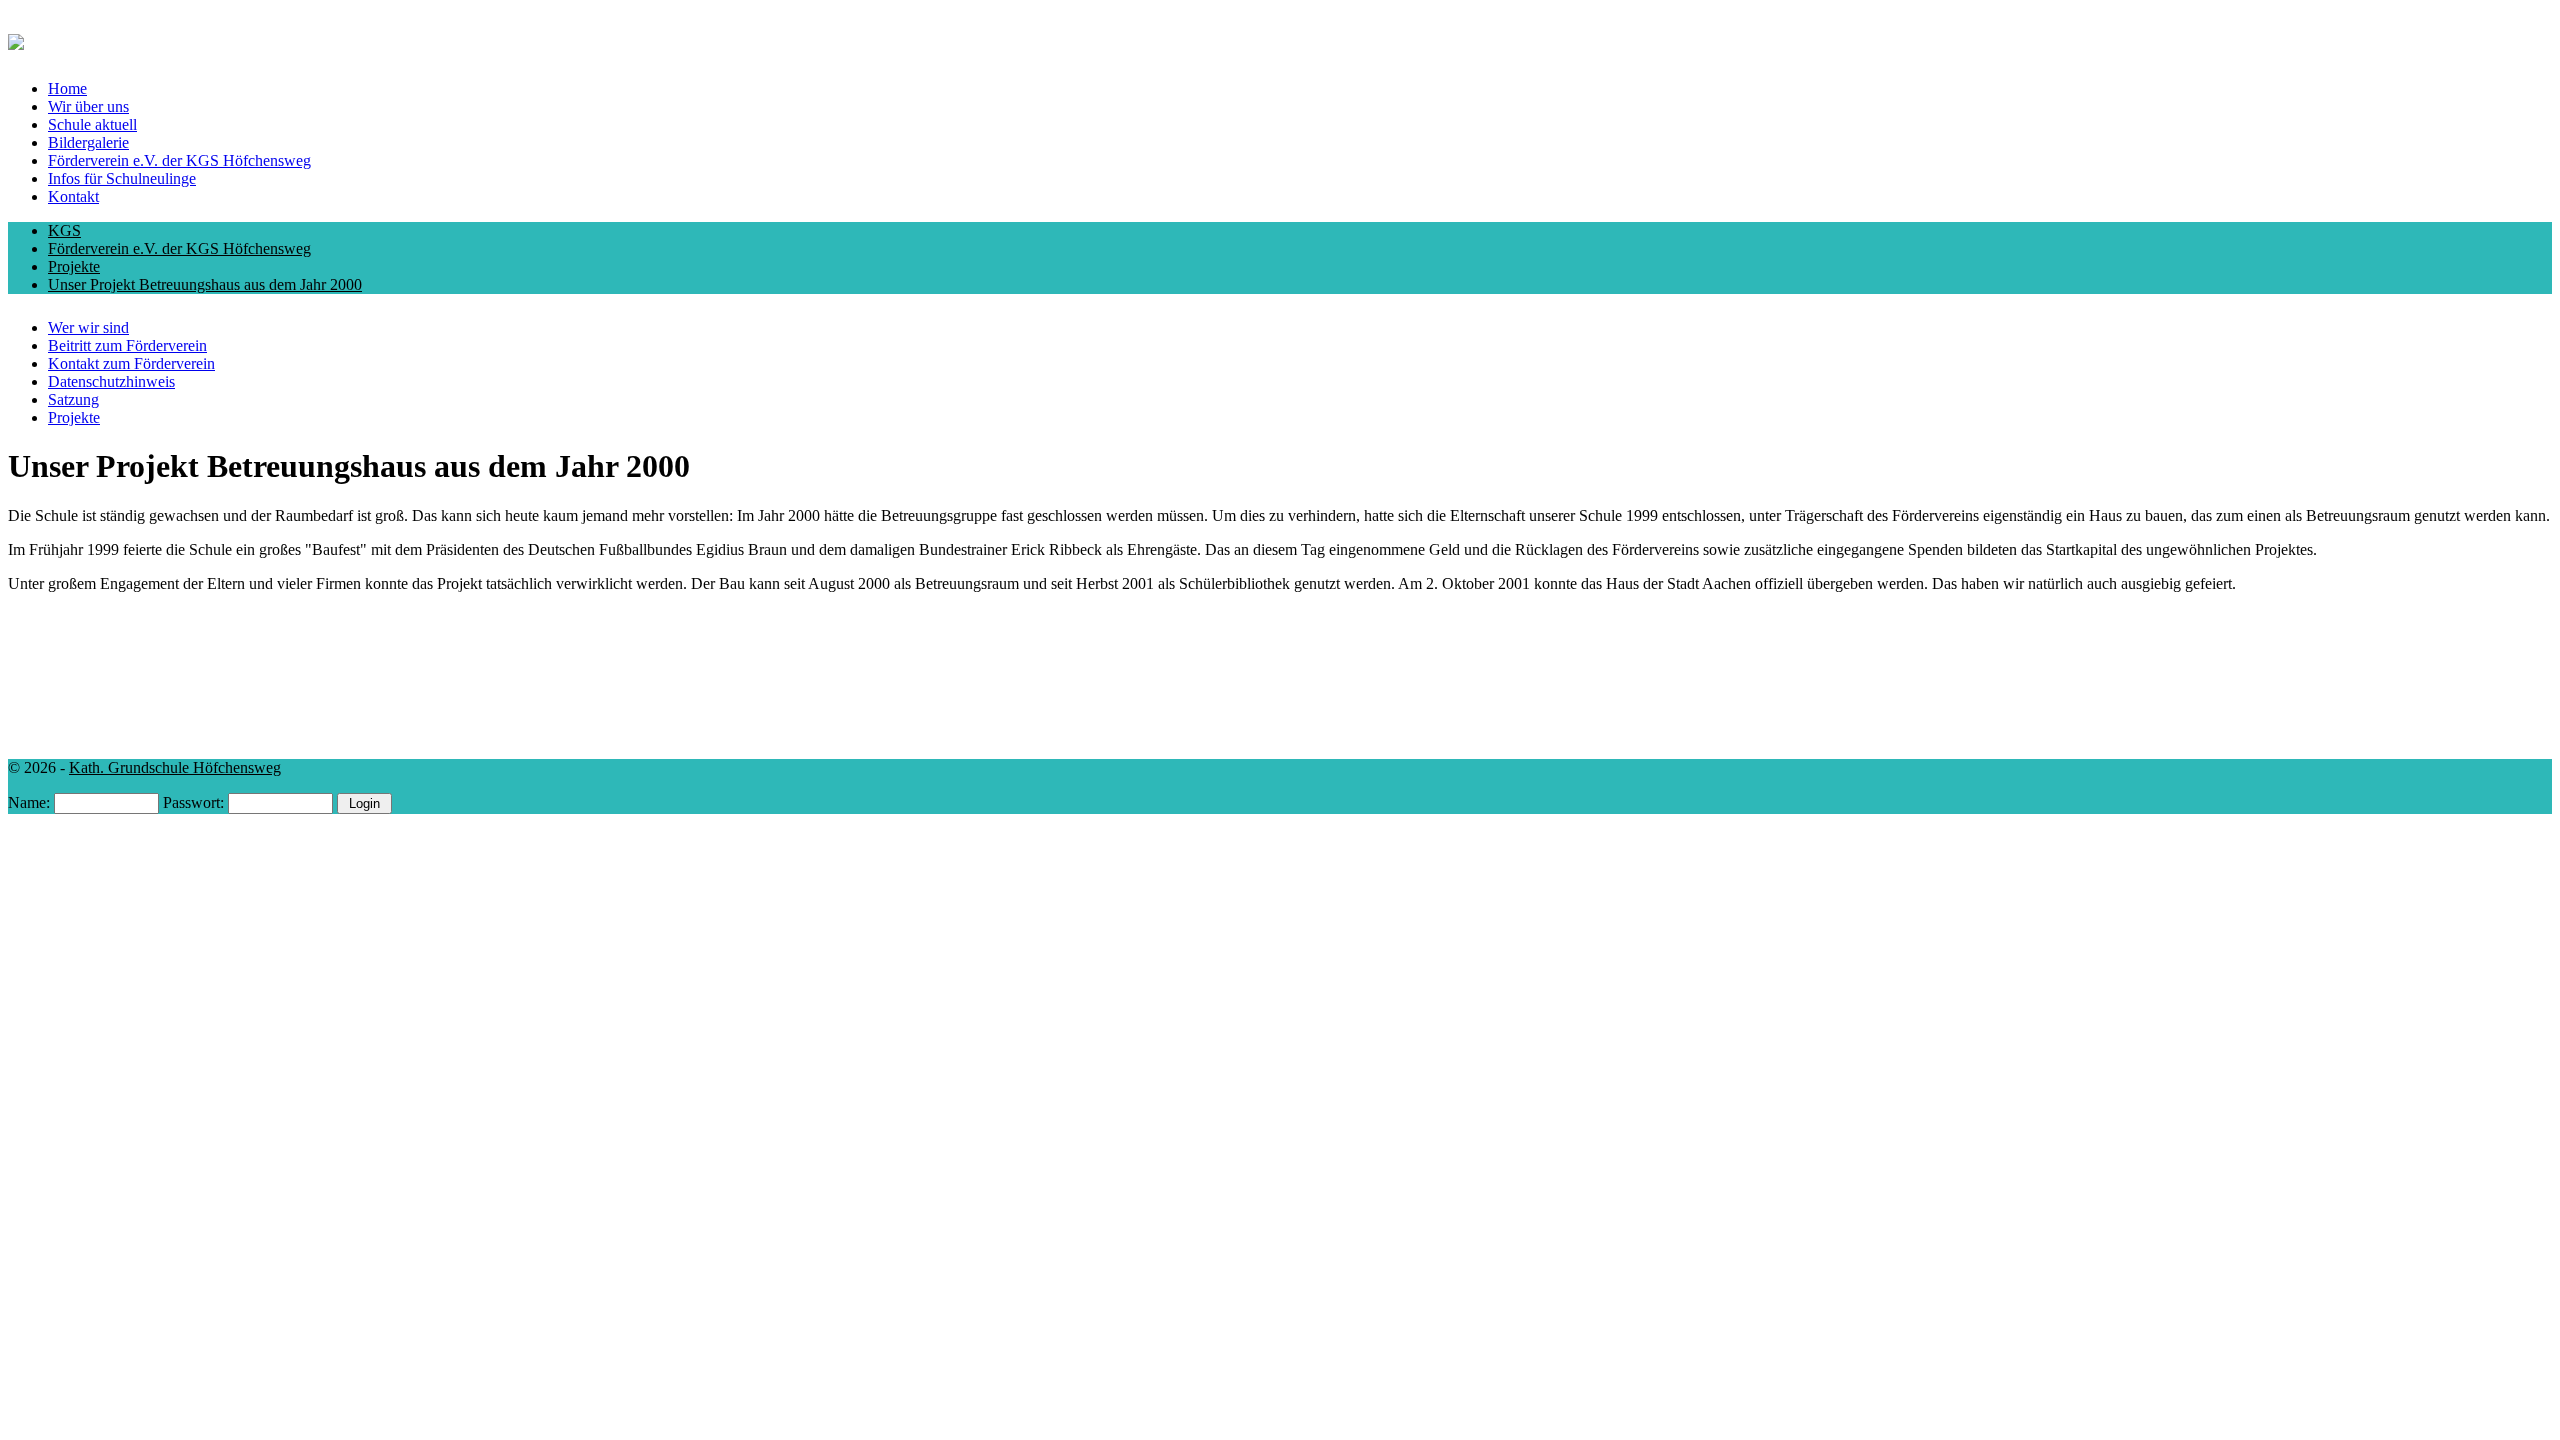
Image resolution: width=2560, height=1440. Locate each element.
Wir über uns (88, 106)
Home (67, 88)
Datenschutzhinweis (111, 381)
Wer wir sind (88, 327)
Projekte (74, 266)
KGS (64, 230)
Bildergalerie (88, 142)
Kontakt (73, 196)
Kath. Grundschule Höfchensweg (175, 767)
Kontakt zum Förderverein (131, 363)
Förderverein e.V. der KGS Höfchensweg (179, 160)
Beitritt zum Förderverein (127, 345)
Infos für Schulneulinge (122, 178)
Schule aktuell (92, 124)
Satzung (73, 399)
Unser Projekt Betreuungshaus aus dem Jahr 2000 (205, 284)
